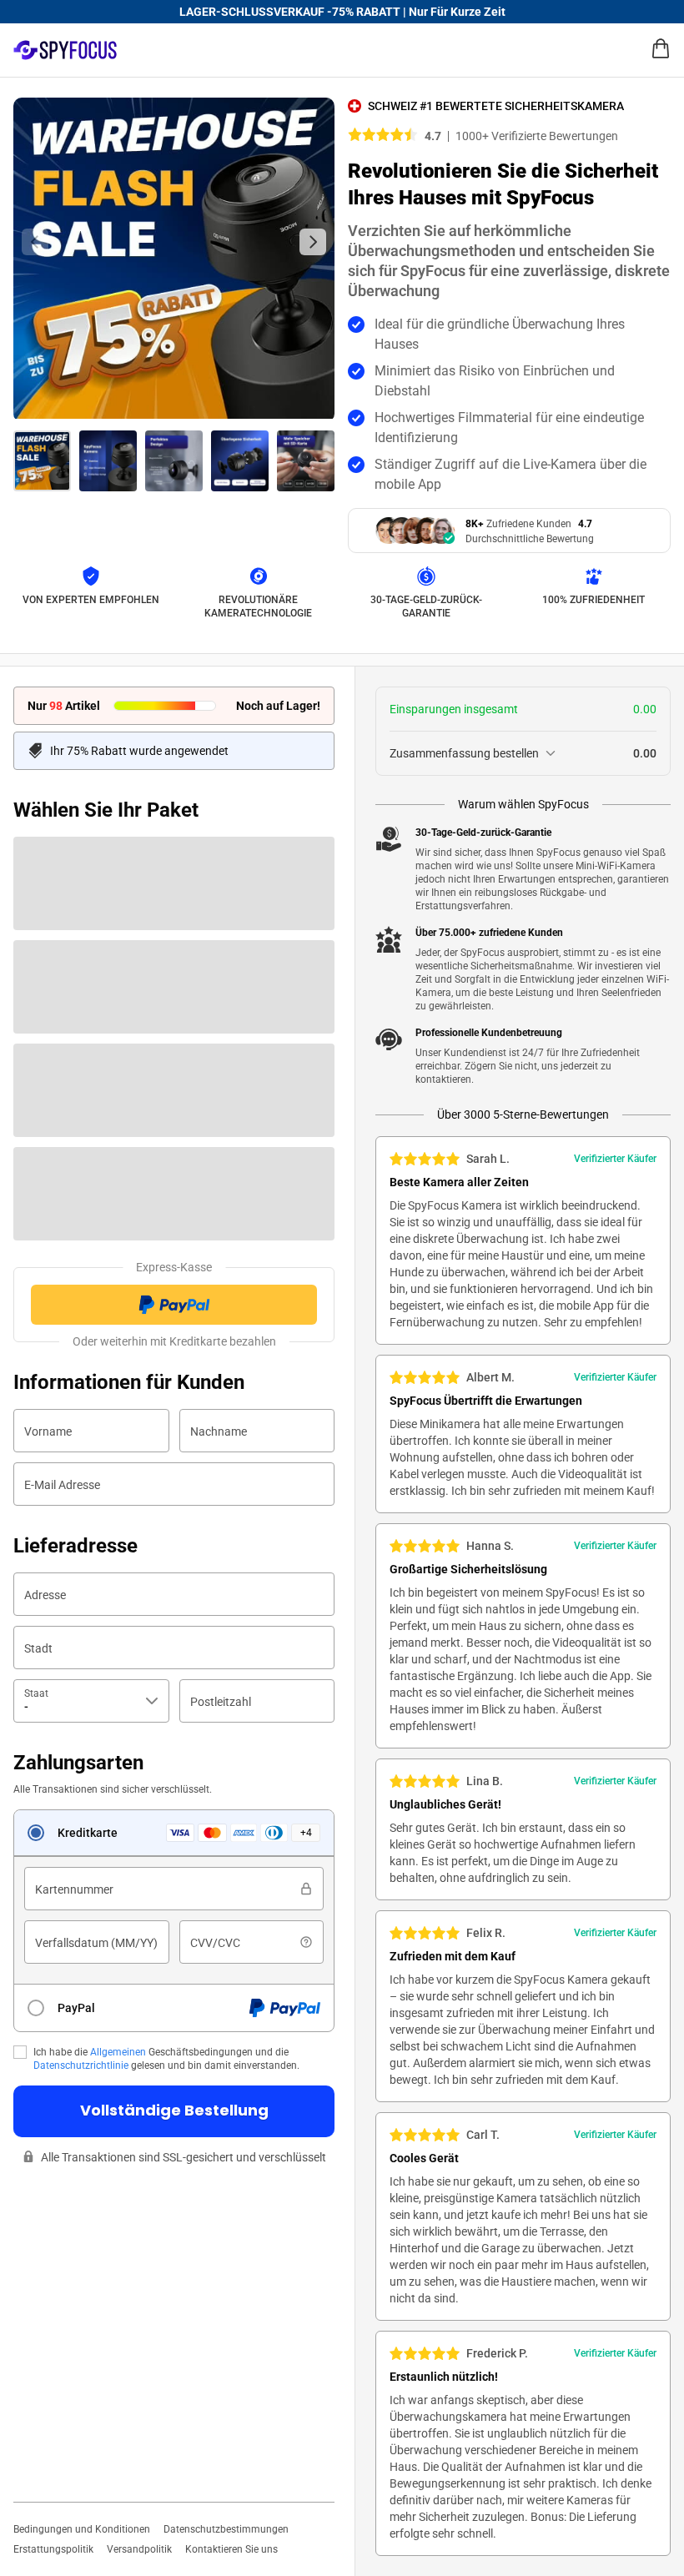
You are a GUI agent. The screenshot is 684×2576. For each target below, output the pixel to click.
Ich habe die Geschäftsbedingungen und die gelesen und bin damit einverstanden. (166, 2059)
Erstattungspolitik (53, 2549)
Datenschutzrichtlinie (81, 2065)
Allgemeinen (118, 2052)
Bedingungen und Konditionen (82, 2529)
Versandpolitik (139, 2549)
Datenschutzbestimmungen (226, 2529)
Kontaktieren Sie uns (231, 2549)
